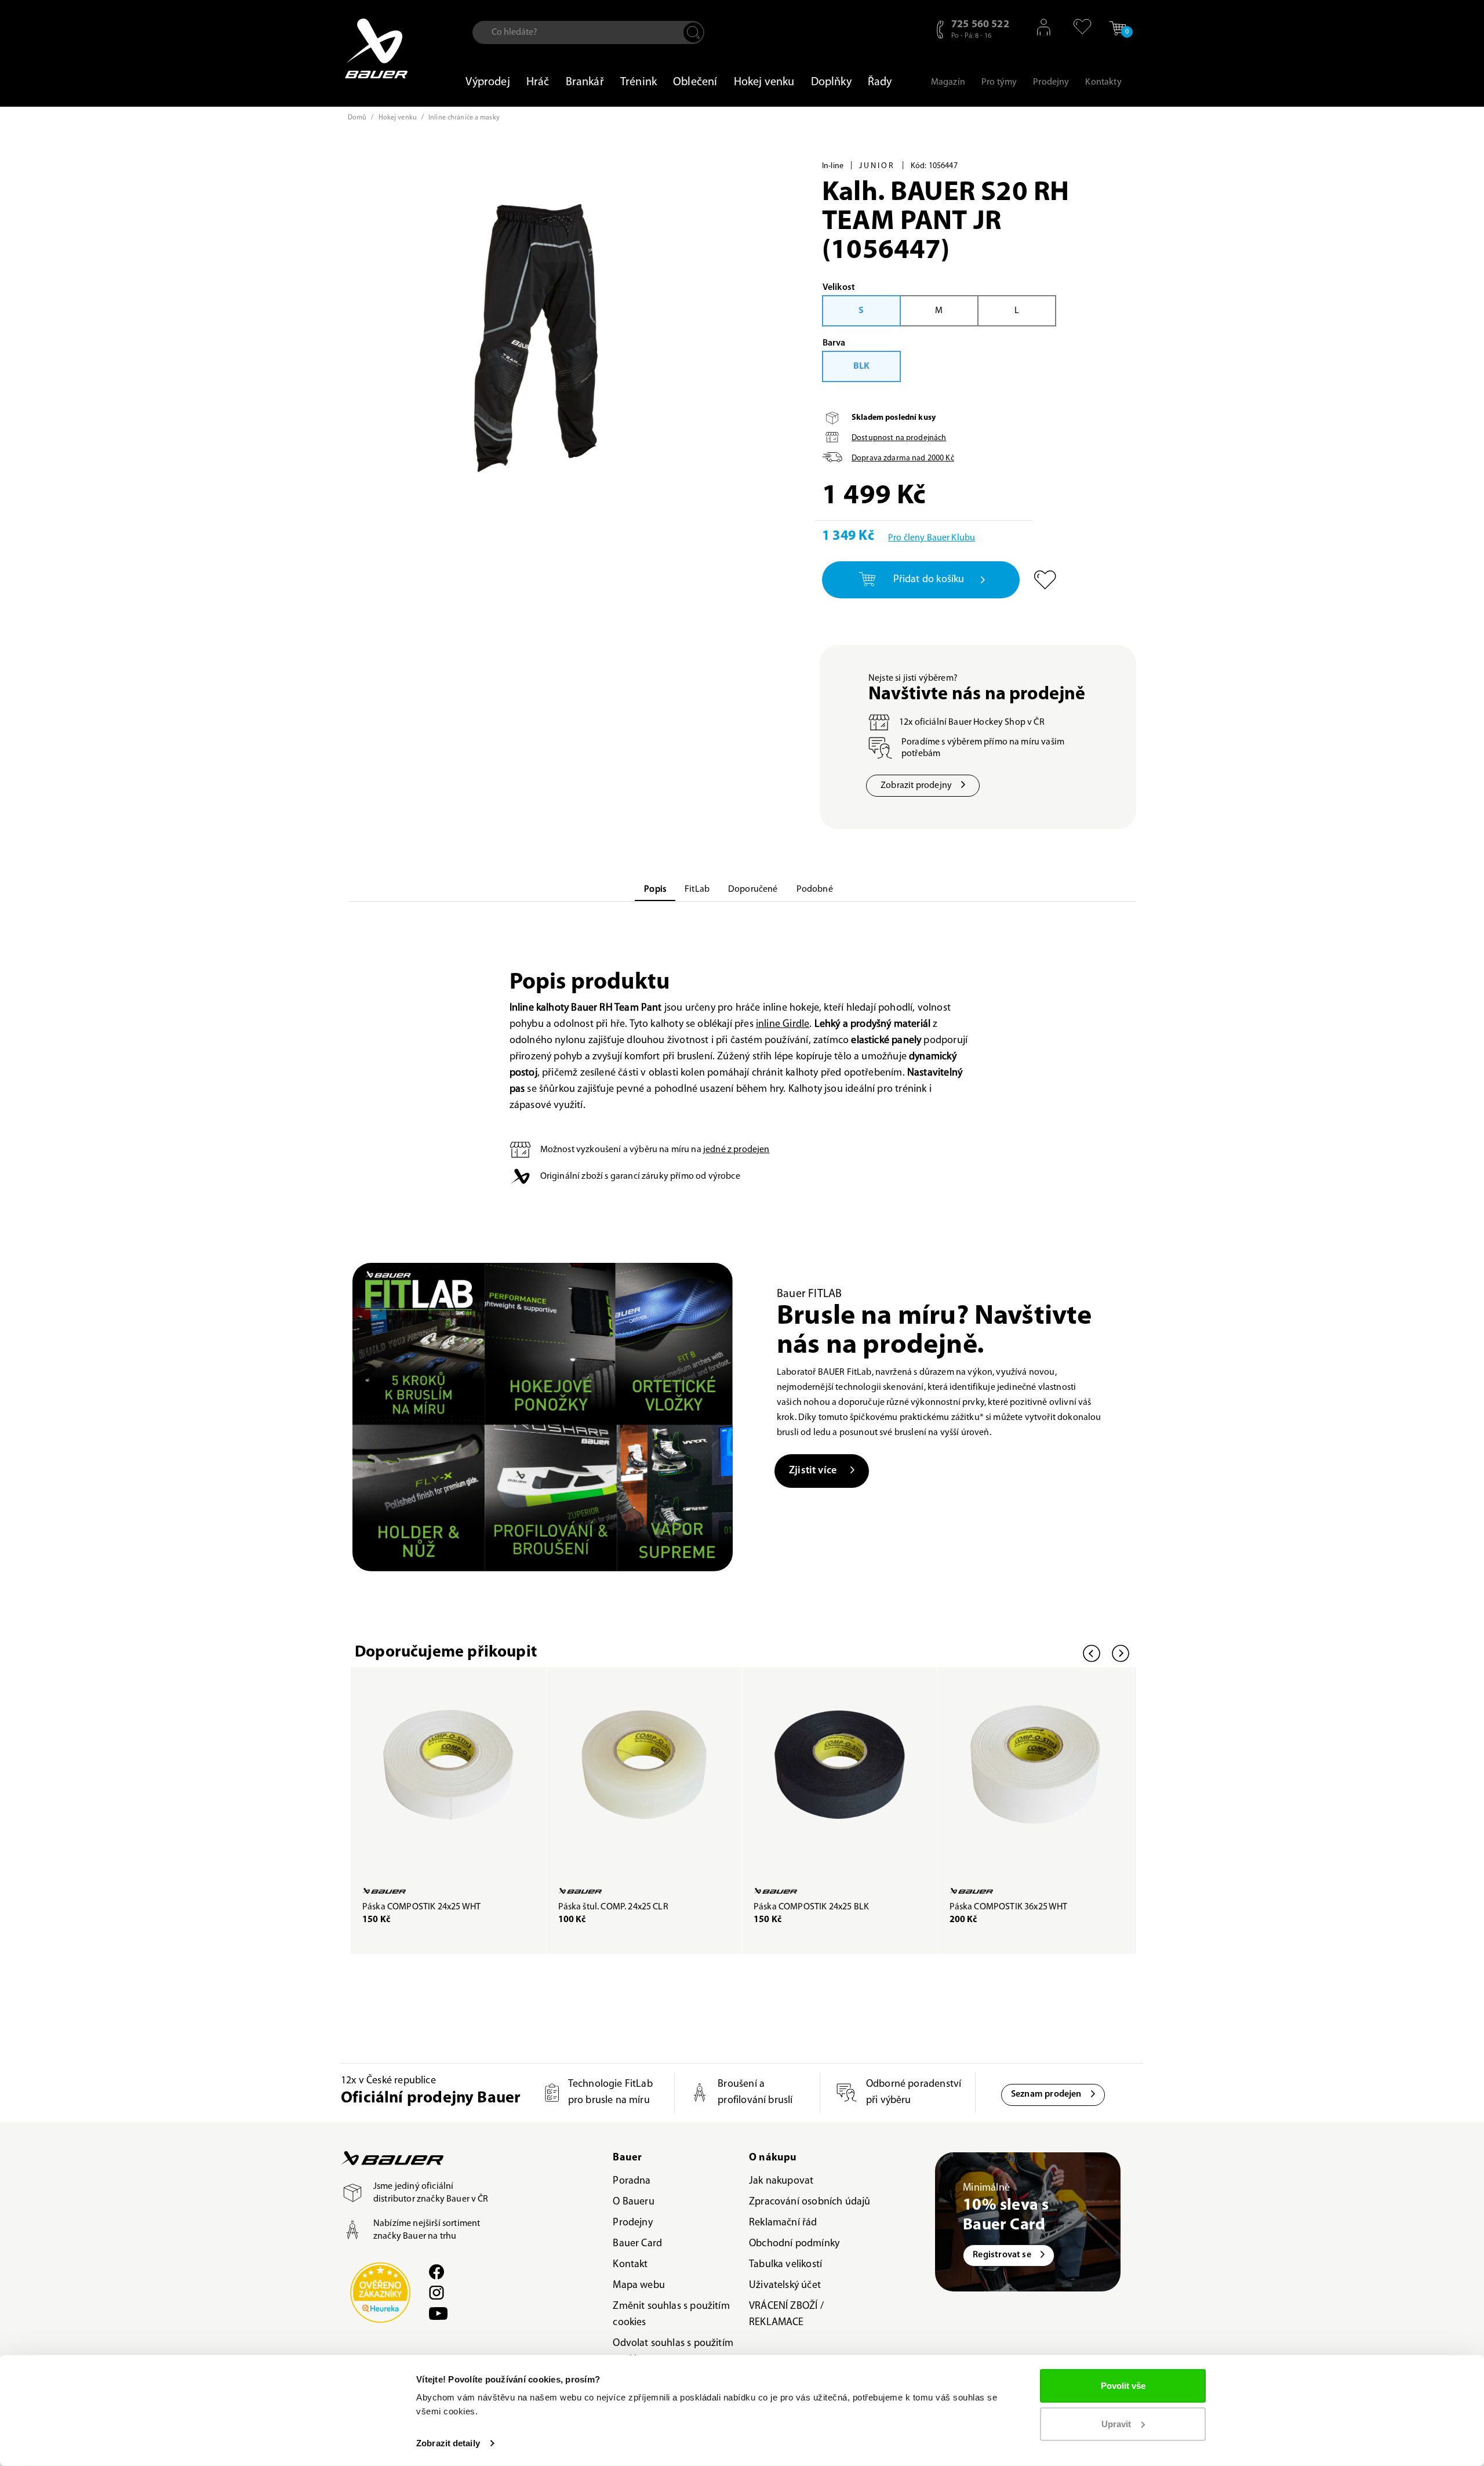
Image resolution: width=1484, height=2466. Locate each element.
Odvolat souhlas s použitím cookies (673, 2352)
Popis (655, 889)
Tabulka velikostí (785, 2265)
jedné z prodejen (736, 1150)
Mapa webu (639, 2286)
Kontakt (630, 2265)
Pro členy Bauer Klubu (932, 538)
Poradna (632, 2181)
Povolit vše (1123, 2386)
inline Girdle (783, 1025)
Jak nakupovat (781, 2181)
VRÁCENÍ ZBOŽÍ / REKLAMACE (786, 2315)
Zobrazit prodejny (916, 786)
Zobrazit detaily (448, 2443)
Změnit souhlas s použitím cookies (671, 2315)
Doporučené (753, 889)
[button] (1077, 27)
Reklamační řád (783, 2223)
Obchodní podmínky (794, 2244)
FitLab (697, 889)
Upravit (1116, 2423)
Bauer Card (637, 2244)
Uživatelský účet (785, 2286)
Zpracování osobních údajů (810, 2202)
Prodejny (632, 2223)
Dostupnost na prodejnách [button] (899, 438)
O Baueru (633, 2202)
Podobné (815, 889)
